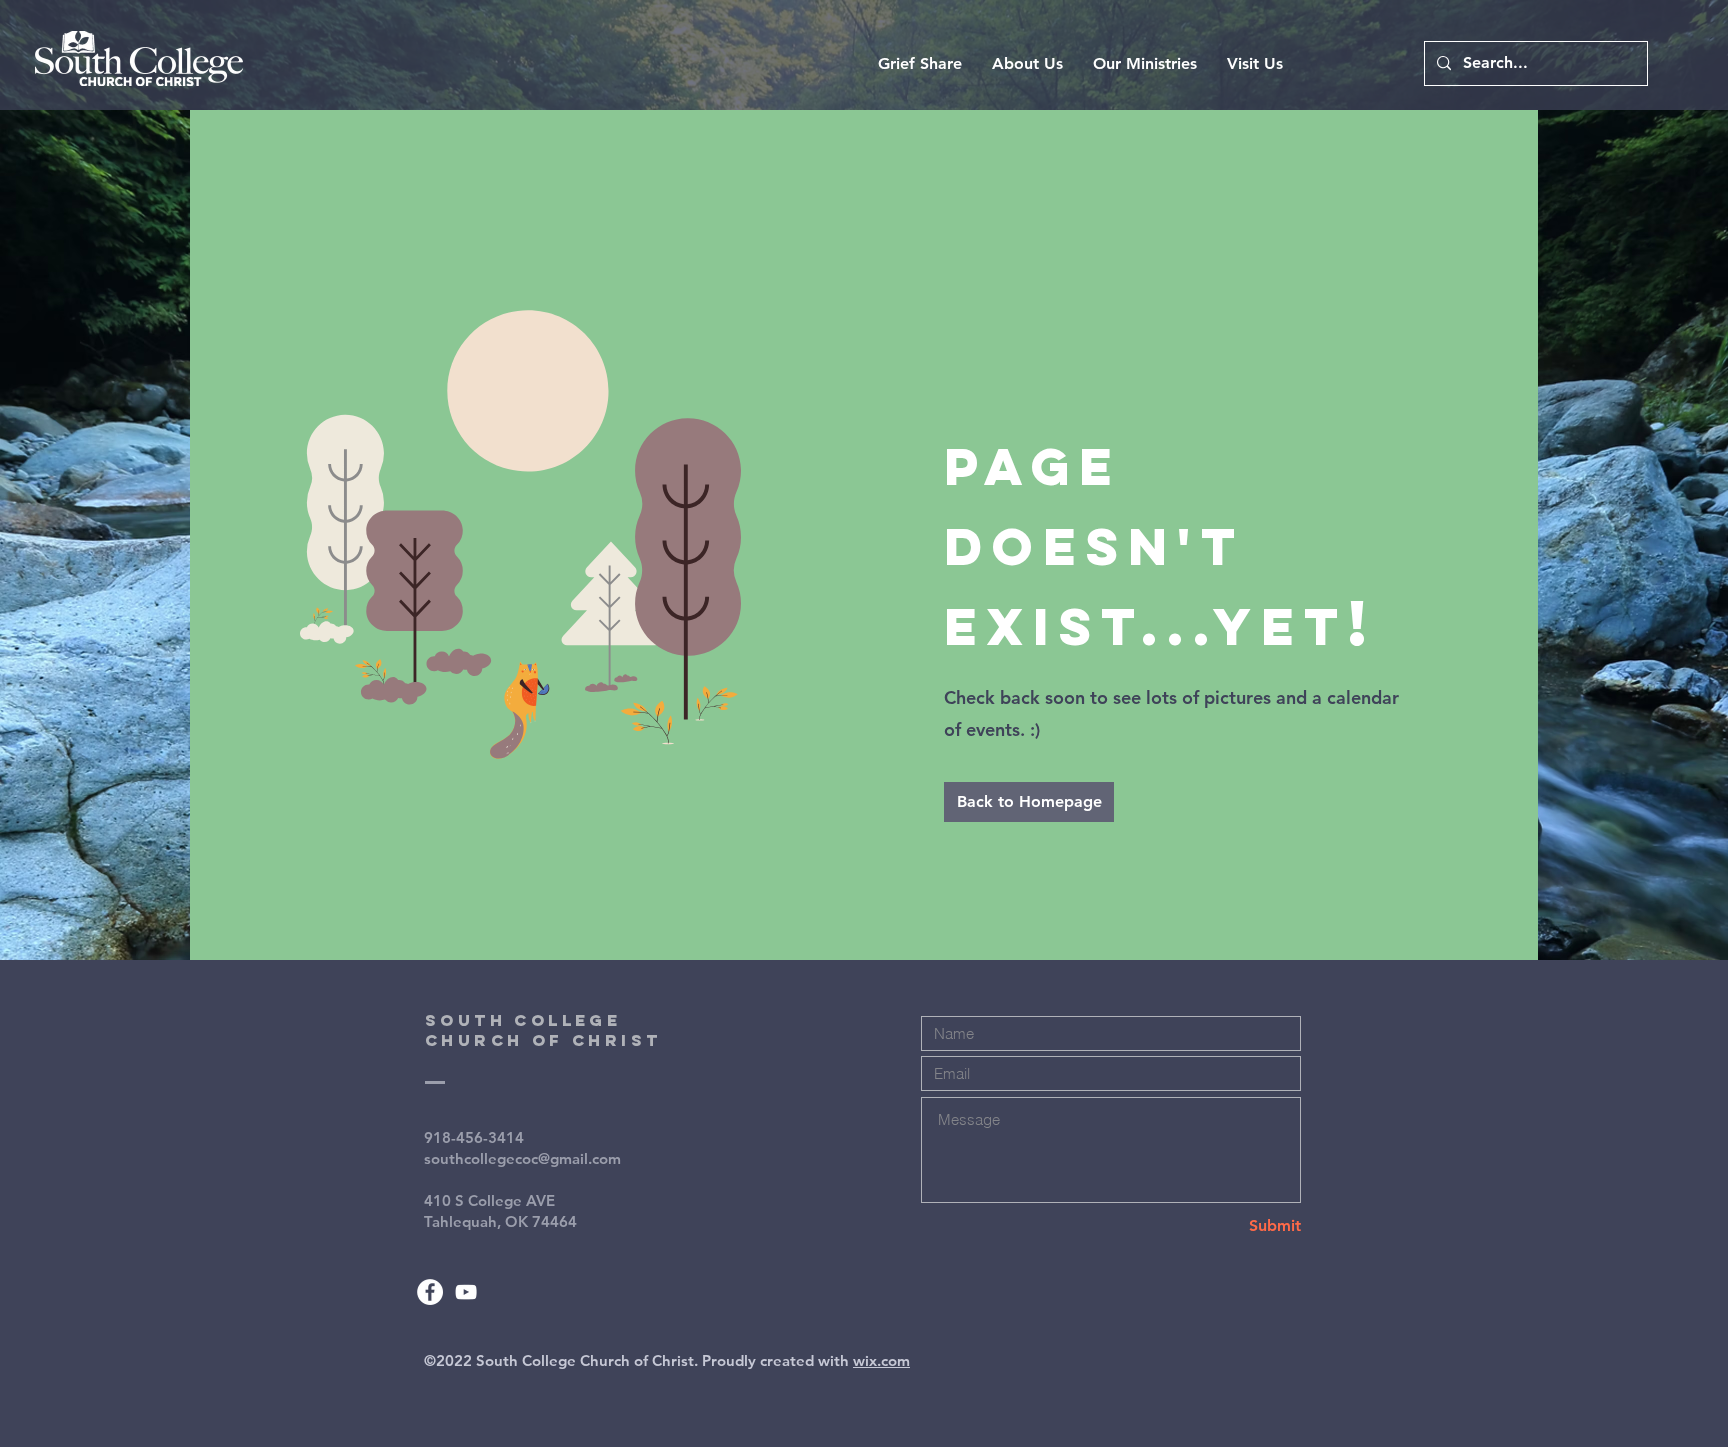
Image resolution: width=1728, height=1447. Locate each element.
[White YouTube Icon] (466, 1292)
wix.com (881, 1360)
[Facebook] (430, 1292)
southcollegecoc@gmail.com (522, 1158)
